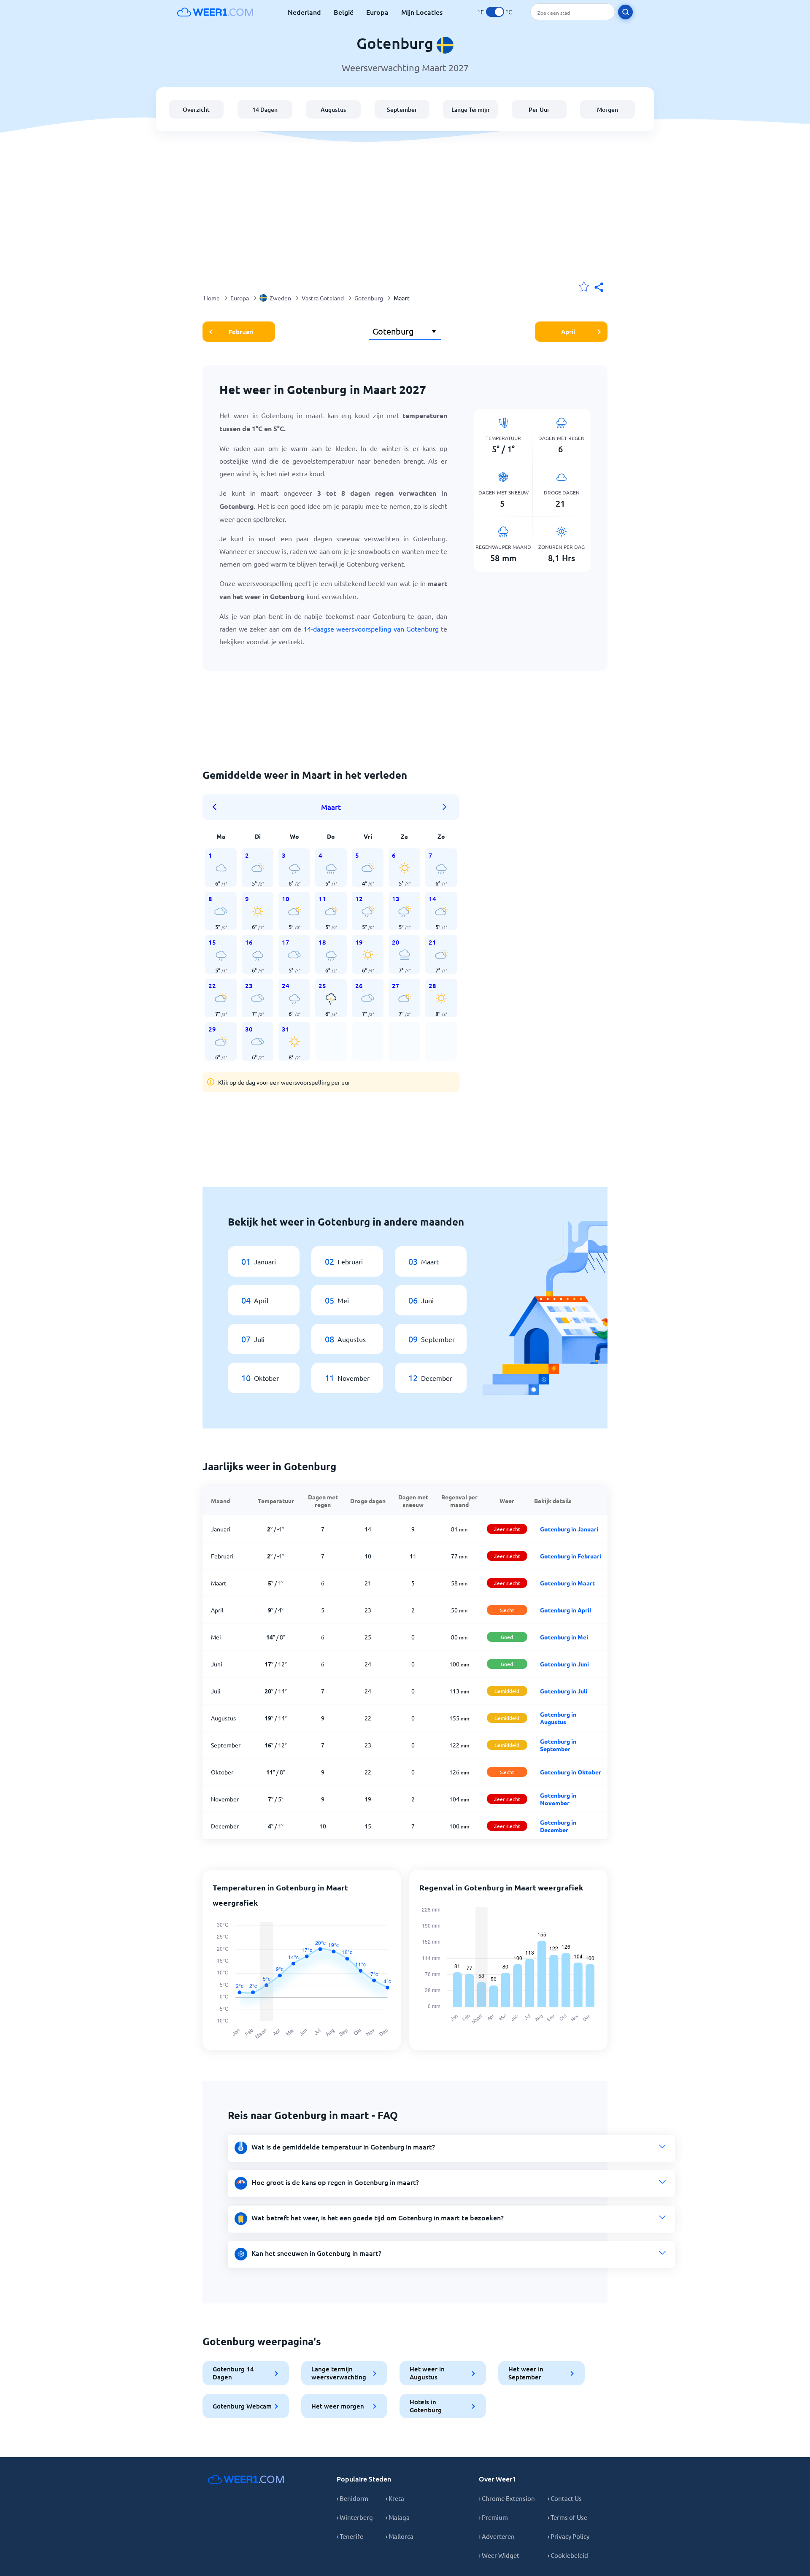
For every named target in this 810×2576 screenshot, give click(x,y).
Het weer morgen (338, 2406)
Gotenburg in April (566, 1610)
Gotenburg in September (558, 1745)
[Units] (495, 12)
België (344, 12)
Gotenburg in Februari (571, 1556)
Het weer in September (526, 2373)
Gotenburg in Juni (564, 1664)
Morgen (607, 109)
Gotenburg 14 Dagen (233, 2373)
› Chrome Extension (507, 2498)
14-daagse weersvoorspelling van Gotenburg (371, 629)
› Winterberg (355, 2517)
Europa (377, 12)
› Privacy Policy (568, 2536)
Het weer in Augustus (427, 2373)
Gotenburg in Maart (567, 1583)
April (568, 332)
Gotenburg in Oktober (571, 1772)
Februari (241, 332)
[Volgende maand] (445, 807)
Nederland (304, 12)
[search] (625, 12)
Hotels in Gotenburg (426, 2406)
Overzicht (196, 109)
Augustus (333, 109)
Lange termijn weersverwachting (339, 2373)
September (402, 109)
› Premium (493, 2517)
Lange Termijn (470, 109)
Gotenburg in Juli (564, 1691)
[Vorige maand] (217, 807)
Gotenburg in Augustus (558, 1718)
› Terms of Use (567, 2517)
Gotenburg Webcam (242, 2406)
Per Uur (539, 109)
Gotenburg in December (558, 1826)
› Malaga (398, 2517)
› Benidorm (352, 2498)
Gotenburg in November (558, 1799)
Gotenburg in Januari (569, 1529)
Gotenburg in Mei (564, 1637)
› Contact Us (565, 2498)
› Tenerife (350, 2536)
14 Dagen (265, 109)
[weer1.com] (215, 12)
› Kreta (395, 2498)
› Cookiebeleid (568, 2555)
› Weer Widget (499, 2555)
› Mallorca (400, 2536)
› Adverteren (497, 2536)
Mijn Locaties (422, 12)
